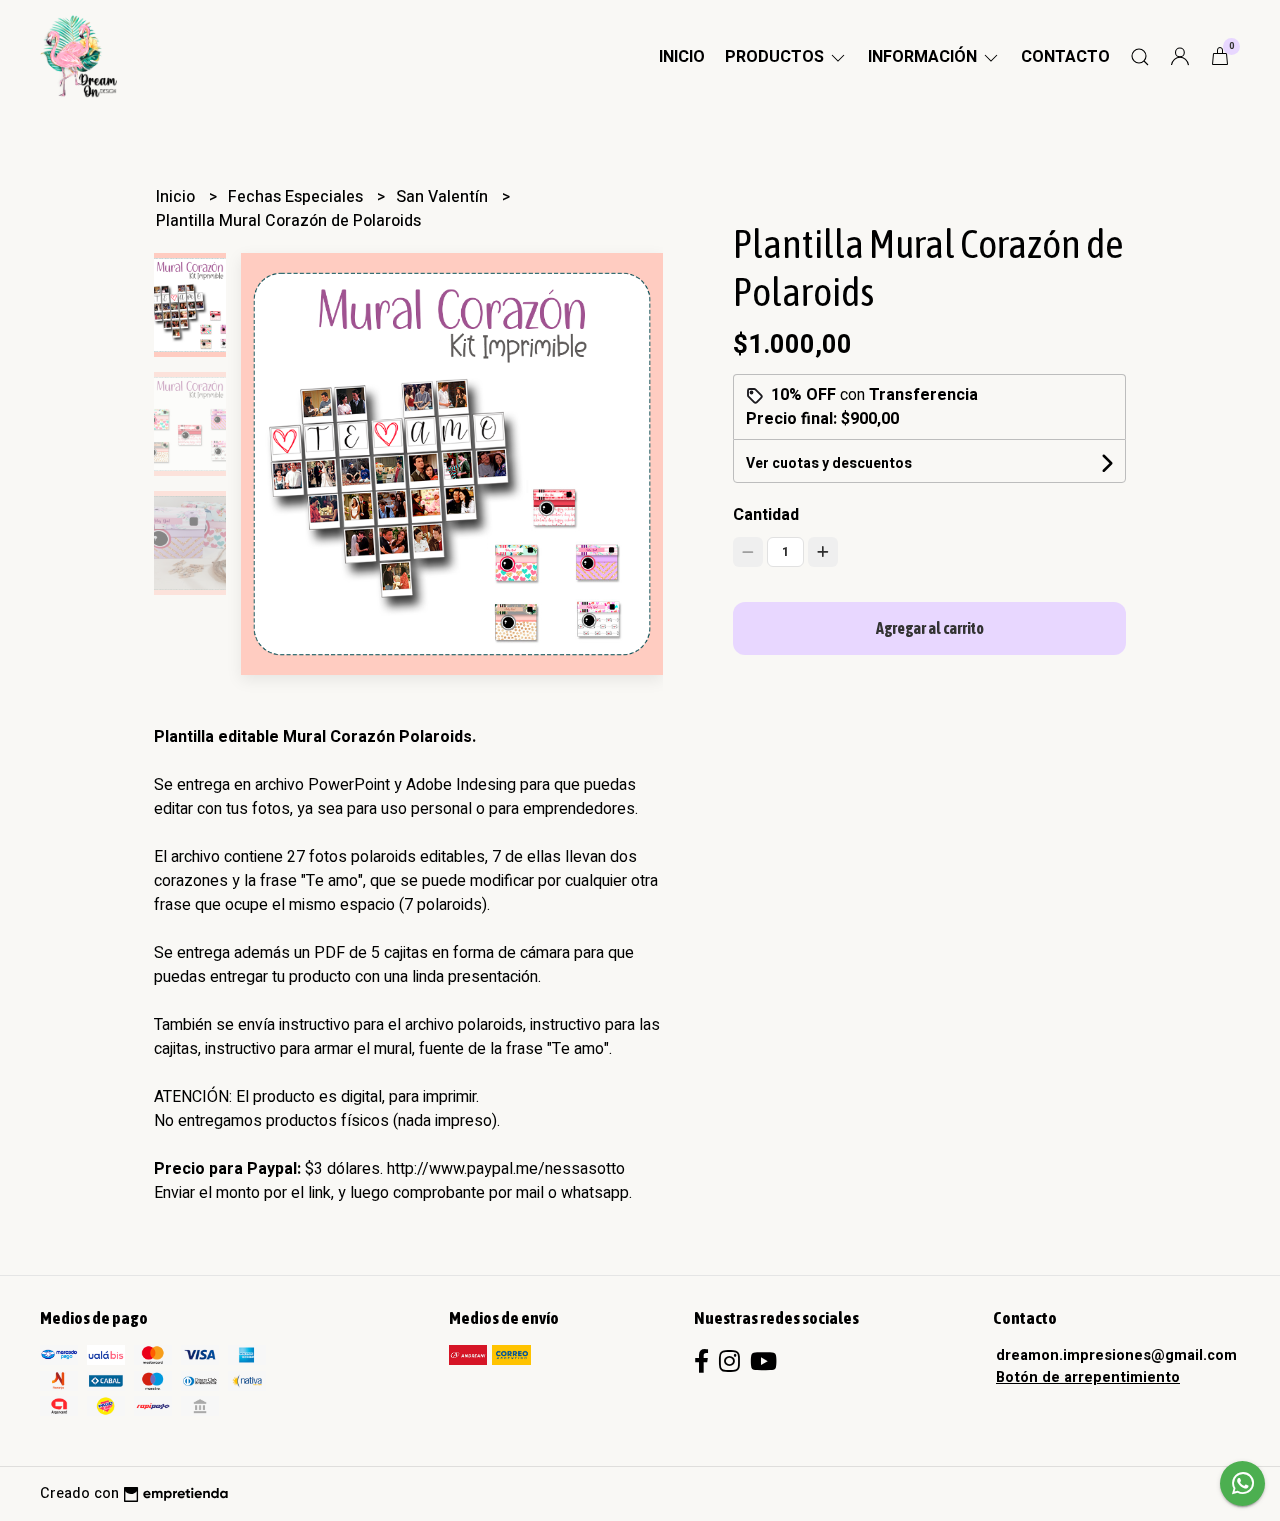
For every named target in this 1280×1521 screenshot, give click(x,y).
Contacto (1065, 57)
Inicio (682, 57)
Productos (776, 57)
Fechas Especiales (297, 197)
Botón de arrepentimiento (1088, 1377)
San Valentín (444, 197)
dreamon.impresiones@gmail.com (1116, 1355)
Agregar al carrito (930, 628)
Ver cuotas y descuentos (829, 463)
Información (924, 57)
